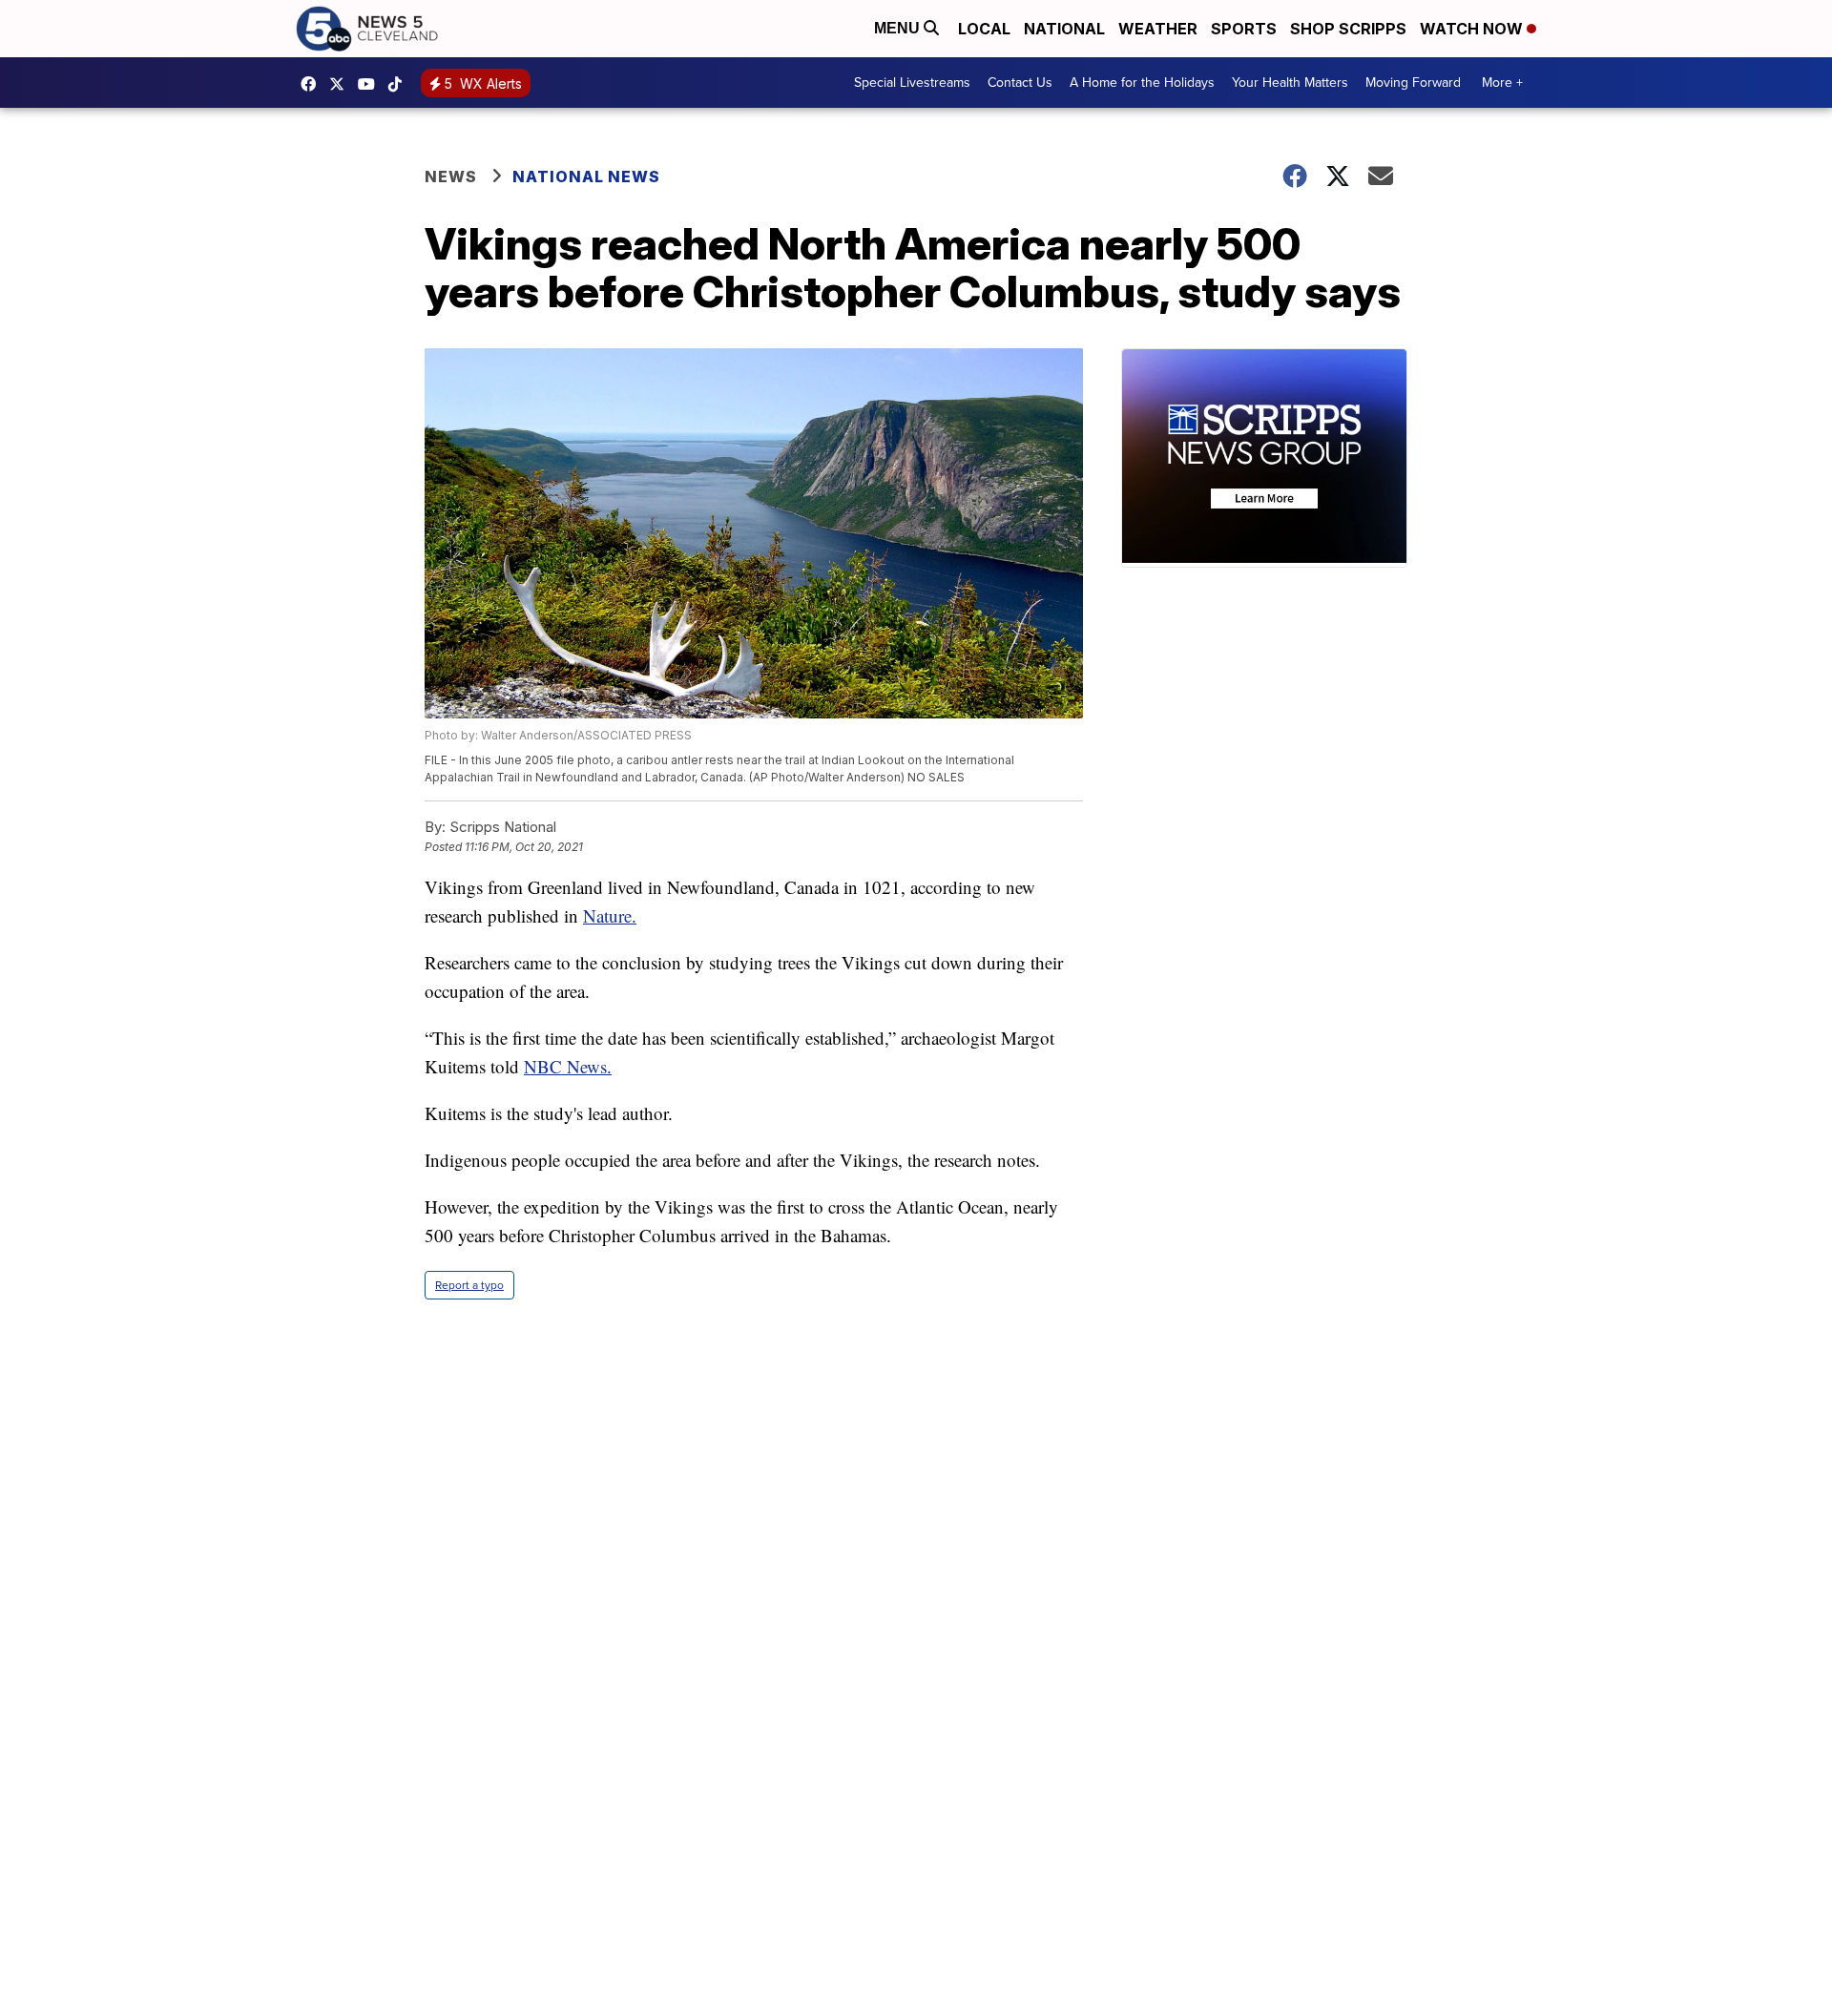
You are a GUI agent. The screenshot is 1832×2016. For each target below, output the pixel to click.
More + (1502, 83)
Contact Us (1020, 83)
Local (984, 29)
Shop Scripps (1348, 29)
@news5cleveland (400, 84)
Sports (1244, 29)
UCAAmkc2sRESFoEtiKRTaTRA (371, 84)
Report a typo (469, 1285)
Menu (899, 28)
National (1064, 29)
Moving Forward (1413, 83)
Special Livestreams (912, 83)
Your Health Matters (1290, 83)
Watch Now (1473, 29)
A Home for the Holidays (1142, 83)
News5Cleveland (313, 84)
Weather (1158, 29)
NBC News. (568, 1066)
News (451, 177)
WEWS (342, 84)
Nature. (610, 915)
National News (586, 177)
